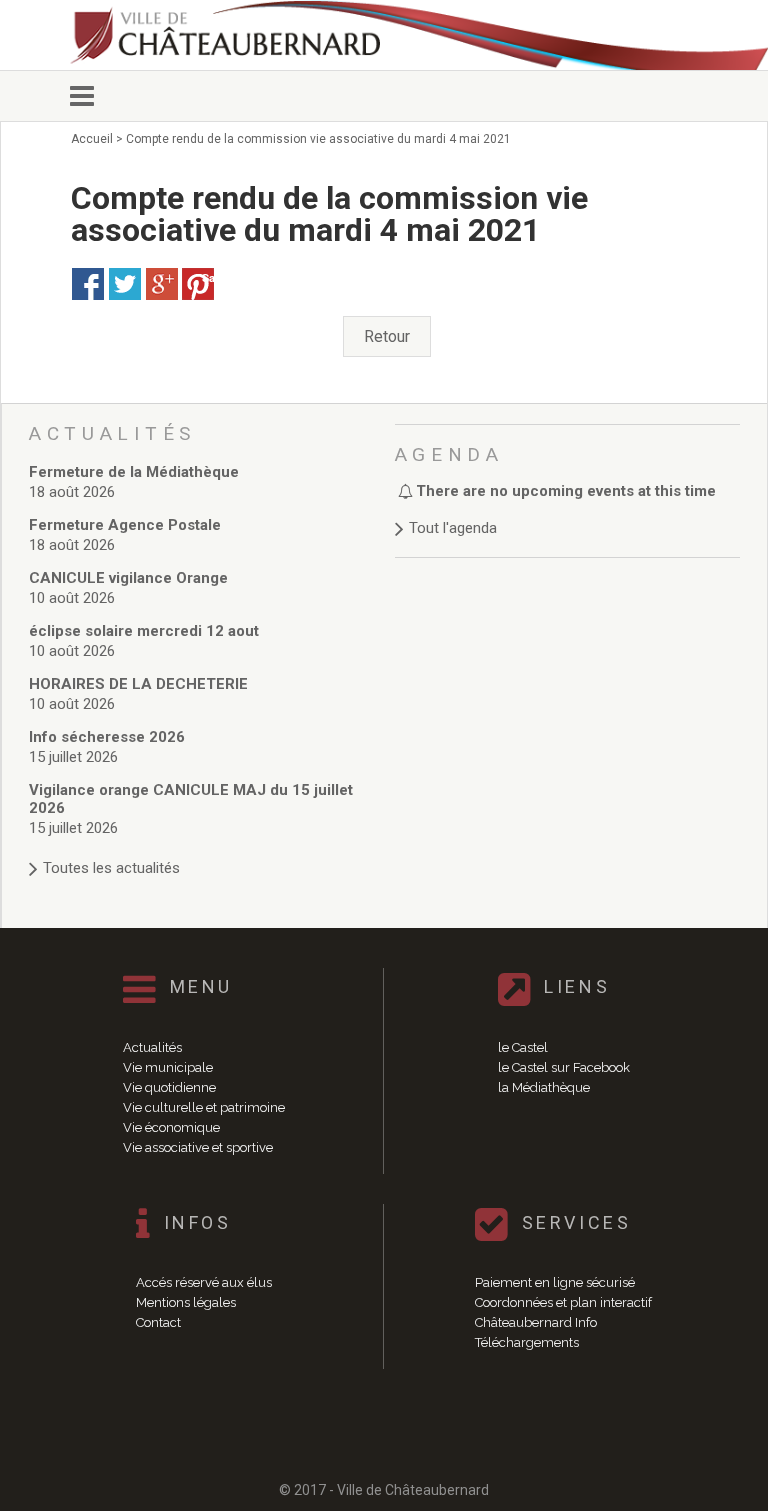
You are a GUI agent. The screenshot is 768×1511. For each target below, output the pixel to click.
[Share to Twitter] (125, 284)
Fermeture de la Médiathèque (134, 472)
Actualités (152, 1047)
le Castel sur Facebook (564, 1067)
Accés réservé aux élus (204, 1282)
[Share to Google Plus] (162, 284)
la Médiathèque (544, 1087)
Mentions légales (186, 1302)
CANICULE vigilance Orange (128, 578)
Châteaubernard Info (536, 1322)
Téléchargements (527, 1342)
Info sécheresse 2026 (107, 737)
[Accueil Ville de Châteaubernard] (240, 35)
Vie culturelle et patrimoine (204, 1107)
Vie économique (171, 1127)
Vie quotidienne (169, 1087)
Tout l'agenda (453, 528)
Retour (387, 336)
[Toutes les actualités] (202, 848)
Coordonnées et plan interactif (563, 1302)
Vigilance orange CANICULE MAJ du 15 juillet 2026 (191, 799)
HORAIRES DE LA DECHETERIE (138, 684)
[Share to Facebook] (88, 284)
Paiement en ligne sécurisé (555, 1282)
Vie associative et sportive (198, 1147)
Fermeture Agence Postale (125, 525)
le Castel (523, 1047)
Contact (158, 1322)
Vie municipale (168, 1067)
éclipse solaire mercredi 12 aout (144, 631)
